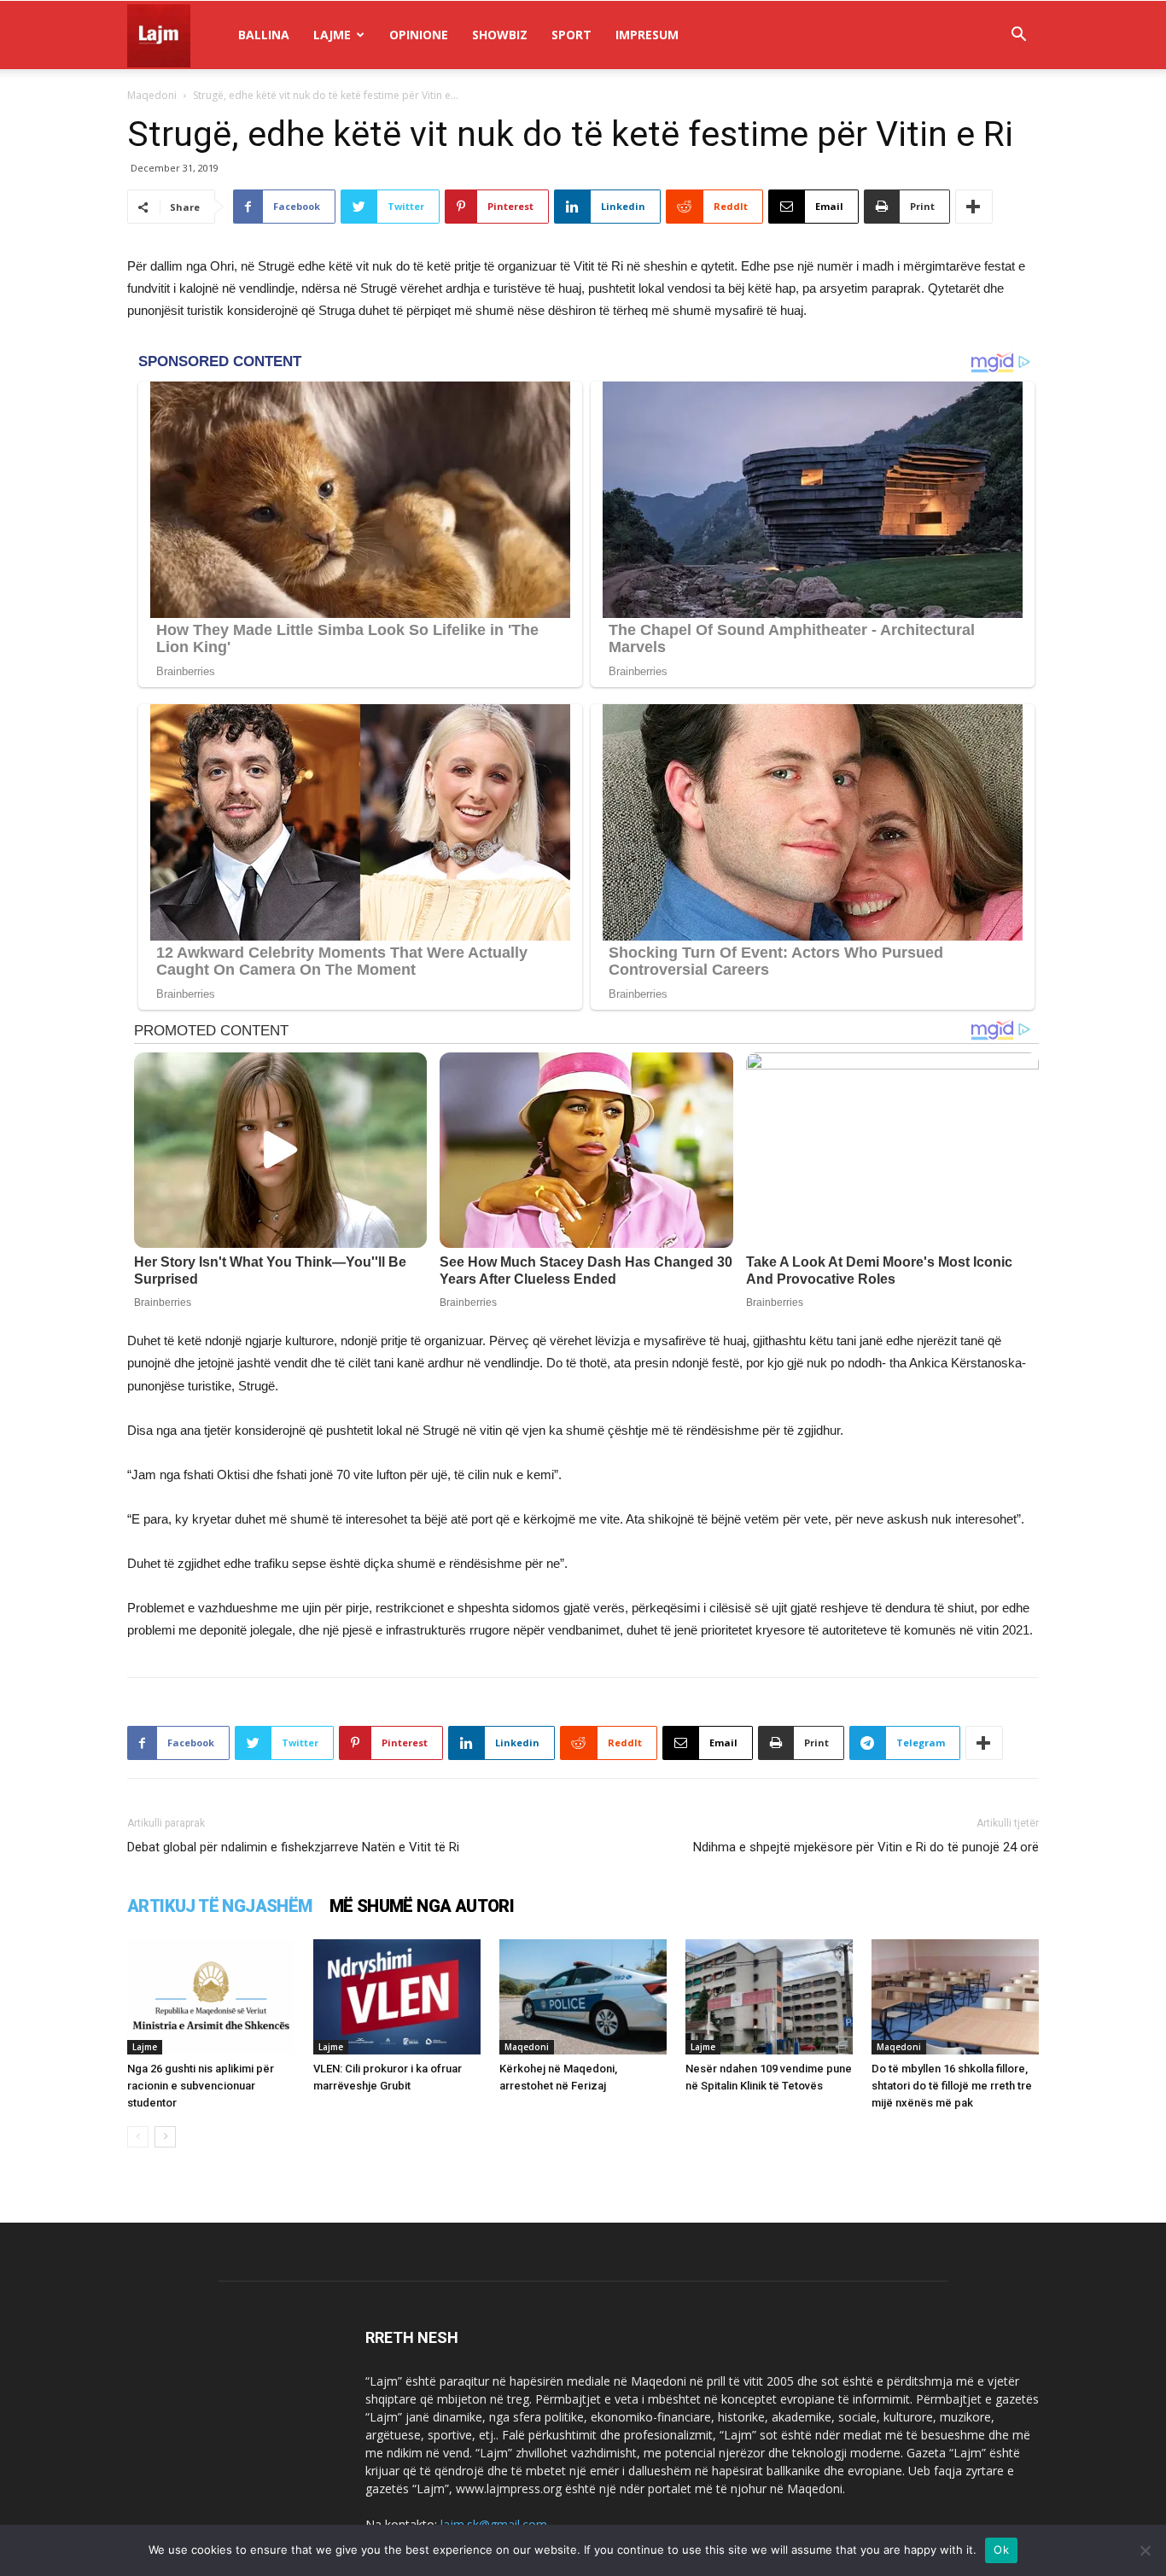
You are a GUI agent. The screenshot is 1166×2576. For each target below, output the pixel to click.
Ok (1001, 2550)
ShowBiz (500, 35)
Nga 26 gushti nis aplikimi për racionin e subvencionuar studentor (201, 2086)
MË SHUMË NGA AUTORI (422, 1906)
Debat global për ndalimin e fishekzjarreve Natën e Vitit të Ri (293, 1847)
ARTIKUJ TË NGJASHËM (220, 1906)
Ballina (264, 35)
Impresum (647, 35)
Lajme (332, 35)
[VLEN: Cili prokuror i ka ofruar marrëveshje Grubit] (397, 1997)
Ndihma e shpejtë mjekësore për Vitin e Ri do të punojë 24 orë (866, 1847)
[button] (1018, 36)
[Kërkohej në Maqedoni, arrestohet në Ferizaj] (583, 1997)
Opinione (419, 35)
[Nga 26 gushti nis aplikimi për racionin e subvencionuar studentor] (211, 1997)
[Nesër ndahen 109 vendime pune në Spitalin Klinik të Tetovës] (769, 1997)
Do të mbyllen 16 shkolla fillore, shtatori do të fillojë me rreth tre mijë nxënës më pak (952, 2086)
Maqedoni (152, 95)
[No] (1145, 2550)
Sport (571, 35)
